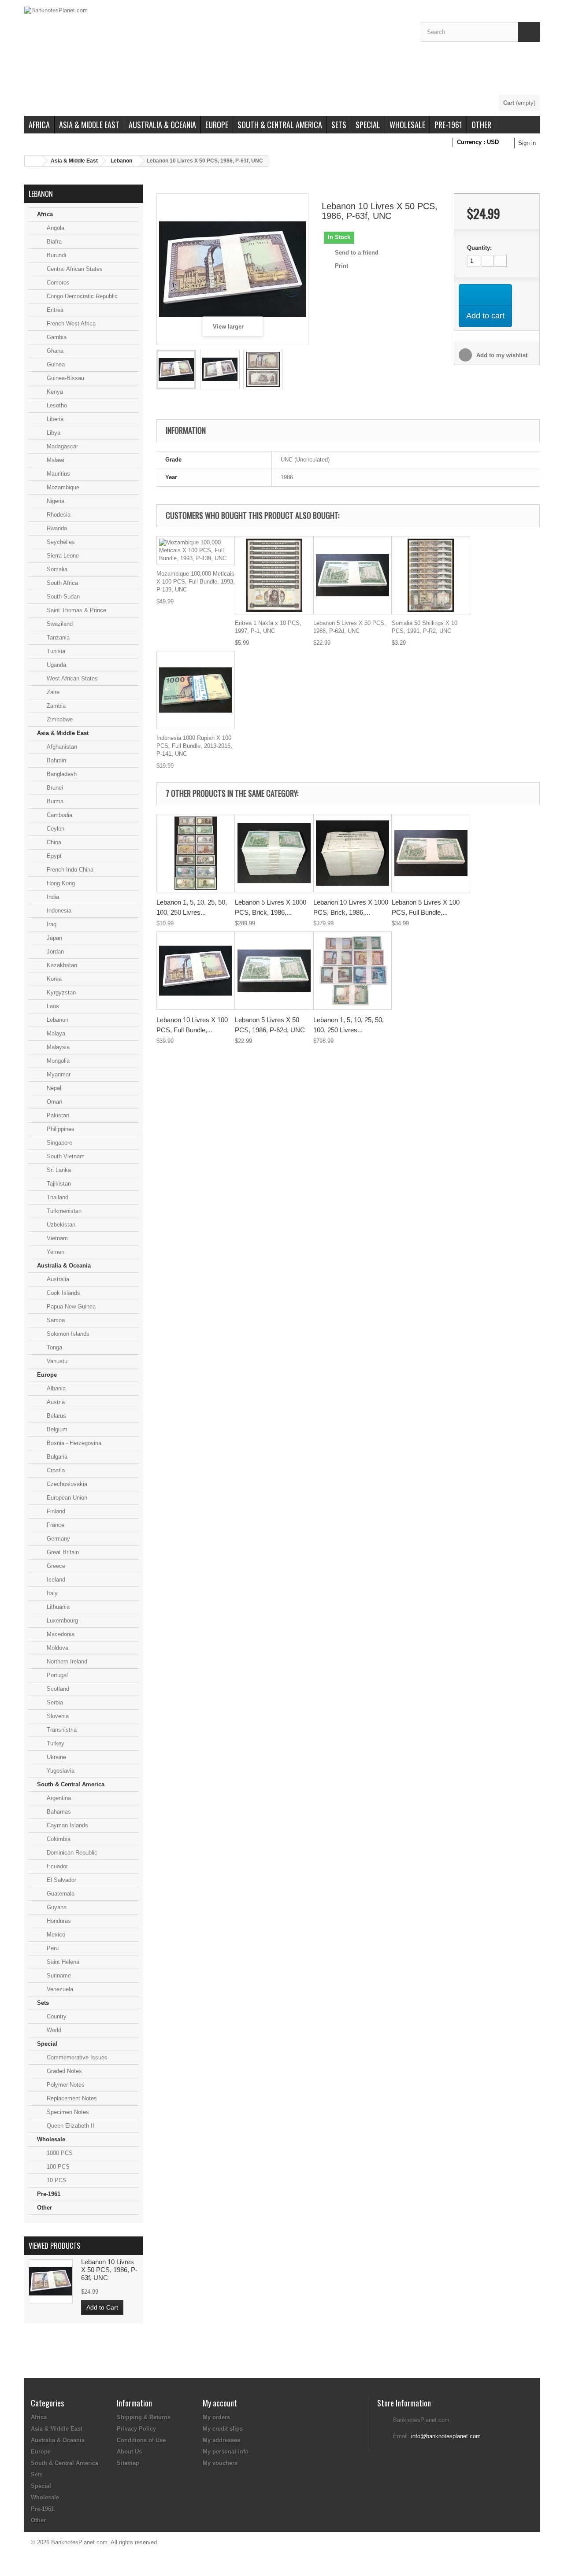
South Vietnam (65, 1156)
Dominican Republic (71, 1853)
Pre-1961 (448, 125)
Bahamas (58, 1812)
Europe (217, 125)
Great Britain (62, 1552)
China (53, 842)
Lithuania (57, 1607)
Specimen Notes (67, 2112)
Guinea (55, 364)
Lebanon (121, 161)
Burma (54, 801)
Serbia (54, 1702)
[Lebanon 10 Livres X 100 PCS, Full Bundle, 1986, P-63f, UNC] (196, 971)
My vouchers (220, 2463)
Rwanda (56, 528)
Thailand (57, 1197)
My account (220, 2403)
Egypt (53, 856)
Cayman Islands (67, 1825)
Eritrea (54, 310)
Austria (55, 1402)
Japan (54, 938)
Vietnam (56, 1238)
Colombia (58, 1839)
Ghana (54, 351)
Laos (52, 1006)
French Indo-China (69, 870)
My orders (216, 2417)
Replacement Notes (71, 2098)
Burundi (56, 255)
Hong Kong (60, 883)
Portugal (56, 1675)
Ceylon (55, 829)
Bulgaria (56, 1457)
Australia (57, 1279)
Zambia (55, 706)
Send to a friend (357, 253)
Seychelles (60, 542)
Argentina (58, 1798)
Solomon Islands (67, 1334)
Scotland (57, 1689)
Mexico (55, 1935)
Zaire (52, 692)
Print (341, 266)
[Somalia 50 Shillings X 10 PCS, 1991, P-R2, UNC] (431, 575)
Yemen (55, 1252)
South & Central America (280, 125)
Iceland (55, 1580)
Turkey (55, 1743)
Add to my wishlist (501, 355)
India (52, 897)
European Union (66, 1498)
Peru (52, 1948)
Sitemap (128, 2463)
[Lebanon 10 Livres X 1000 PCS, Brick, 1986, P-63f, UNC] (352, 853)
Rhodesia (58, 515)
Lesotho (56, 405)
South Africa (61, 583)
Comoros (57, 283)
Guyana (56, 1907)
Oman (54, 1102)
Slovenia (57, 1716)
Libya (53, 433)
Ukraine (56, 1757)
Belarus (56, 1416)
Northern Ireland (66, 1661)
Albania (55, 1388)
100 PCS (57, 2167)
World (53, 2030)
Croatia (55, 1470)
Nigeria (55, 501)
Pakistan (57, 1115)
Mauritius (58, 474)
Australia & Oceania (162, 125)
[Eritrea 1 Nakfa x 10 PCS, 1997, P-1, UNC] (274, 575)
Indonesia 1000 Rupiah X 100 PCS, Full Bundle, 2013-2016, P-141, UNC (194, 746)
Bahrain (56, 760)
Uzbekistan (60, 1225)
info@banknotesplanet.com (446, 2436)
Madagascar (61, 446)
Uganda (56, 665)
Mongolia (57, 1061)
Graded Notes (63, 2071)
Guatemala (60, 1894)
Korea (53, 979)
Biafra (53, 242)
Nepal (53, 1088)
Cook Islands (63, 1293)
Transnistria (61, 1730)
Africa (39, 125)
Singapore (59, 1143)
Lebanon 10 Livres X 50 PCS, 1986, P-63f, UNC (109, 2270)
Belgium (56, 1429)
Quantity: (479, 248)
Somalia (56, 569)
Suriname (58, 1975)
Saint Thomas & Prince (76, 610)
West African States (71, 678)
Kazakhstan (61, 965)
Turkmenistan (63, 1211)
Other (481, 125)
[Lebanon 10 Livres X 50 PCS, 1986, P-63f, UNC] (176, 370)
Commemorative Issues (76, 2057)
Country (56, 2016)
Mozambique (62, 487)
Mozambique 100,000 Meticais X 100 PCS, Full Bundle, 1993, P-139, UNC (196, 582)
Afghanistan (61, 747)
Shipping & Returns (144, 2417)
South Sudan (62, 597)
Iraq (51, 924)
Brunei (54, 788)
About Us (129, 2452)
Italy (51, 1593)
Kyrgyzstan (60, 992)
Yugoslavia (60, 1771)
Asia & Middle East (89, 125)
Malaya (55, 1033)
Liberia (54, 419)
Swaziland (59, 624)
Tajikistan (58, 1184)
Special (368, 125)
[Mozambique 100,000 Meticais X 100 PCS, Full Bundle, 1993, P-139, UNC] (196, 551)
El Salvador (61, 1880)
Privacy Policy (136, 2429)
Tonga (54, 1347)
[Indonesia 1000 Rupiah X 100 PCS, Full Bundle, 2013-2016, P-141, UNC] (196, 690)
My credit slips (223, 2429)
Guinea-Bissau (65, 378)
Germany (58, 1539)
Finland (55, 1511)
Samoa (55, 1320)
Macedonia (60, 1634)
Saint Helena (62, 1962)
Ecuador (56, 1866)
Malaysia (57, 1047)
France (55, 1525)
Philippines (60, 1129)
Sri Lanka (58, 1170)
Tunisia (55, 651)
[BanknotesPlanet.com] (216, 51)
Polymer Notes (65, 2085)
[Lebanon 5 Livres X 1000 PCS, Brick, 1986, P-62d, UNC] (274, 853)
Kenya (54, 392)
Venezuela (59, 1989)
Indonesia (58, 911)
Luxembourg (61, 1621)
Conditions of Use (141, 2440)
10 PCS (56, 2180)
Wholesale (407, 125)
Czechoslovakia (66, 1484)
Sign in (527, 143)
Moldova (57, 1648)
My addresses (221, 2440)
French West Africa (70, 323)
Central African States (74, 269)
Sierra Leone (62, 556)
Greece (55, 1566)
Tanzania (57, 638)
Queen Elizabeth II (70, 2126)
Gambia (56, 337)
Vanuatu (56, 1361)
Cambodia (59, 815)
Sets (339, 125)
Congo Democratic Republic (81, 296)
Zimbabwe (59, 719)
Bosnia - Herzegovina (73, 1443)
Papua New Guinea (70, 1306)
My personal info (226, 2452)
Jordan (54, 952)
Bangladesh (61, 774)
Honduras (58, 1921)
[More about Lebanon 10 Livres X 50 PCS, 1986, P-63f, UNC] (51, 2281)
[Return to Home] (33, 161)
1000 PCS (59, 2153)
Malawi (55, 460)
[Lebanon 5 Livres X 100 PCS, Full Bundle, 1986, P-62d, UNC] (431, 853)
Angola (55, 228)
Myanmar (58, 1074)
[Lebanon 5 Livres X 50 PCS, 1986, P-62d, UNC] (352, 575)
